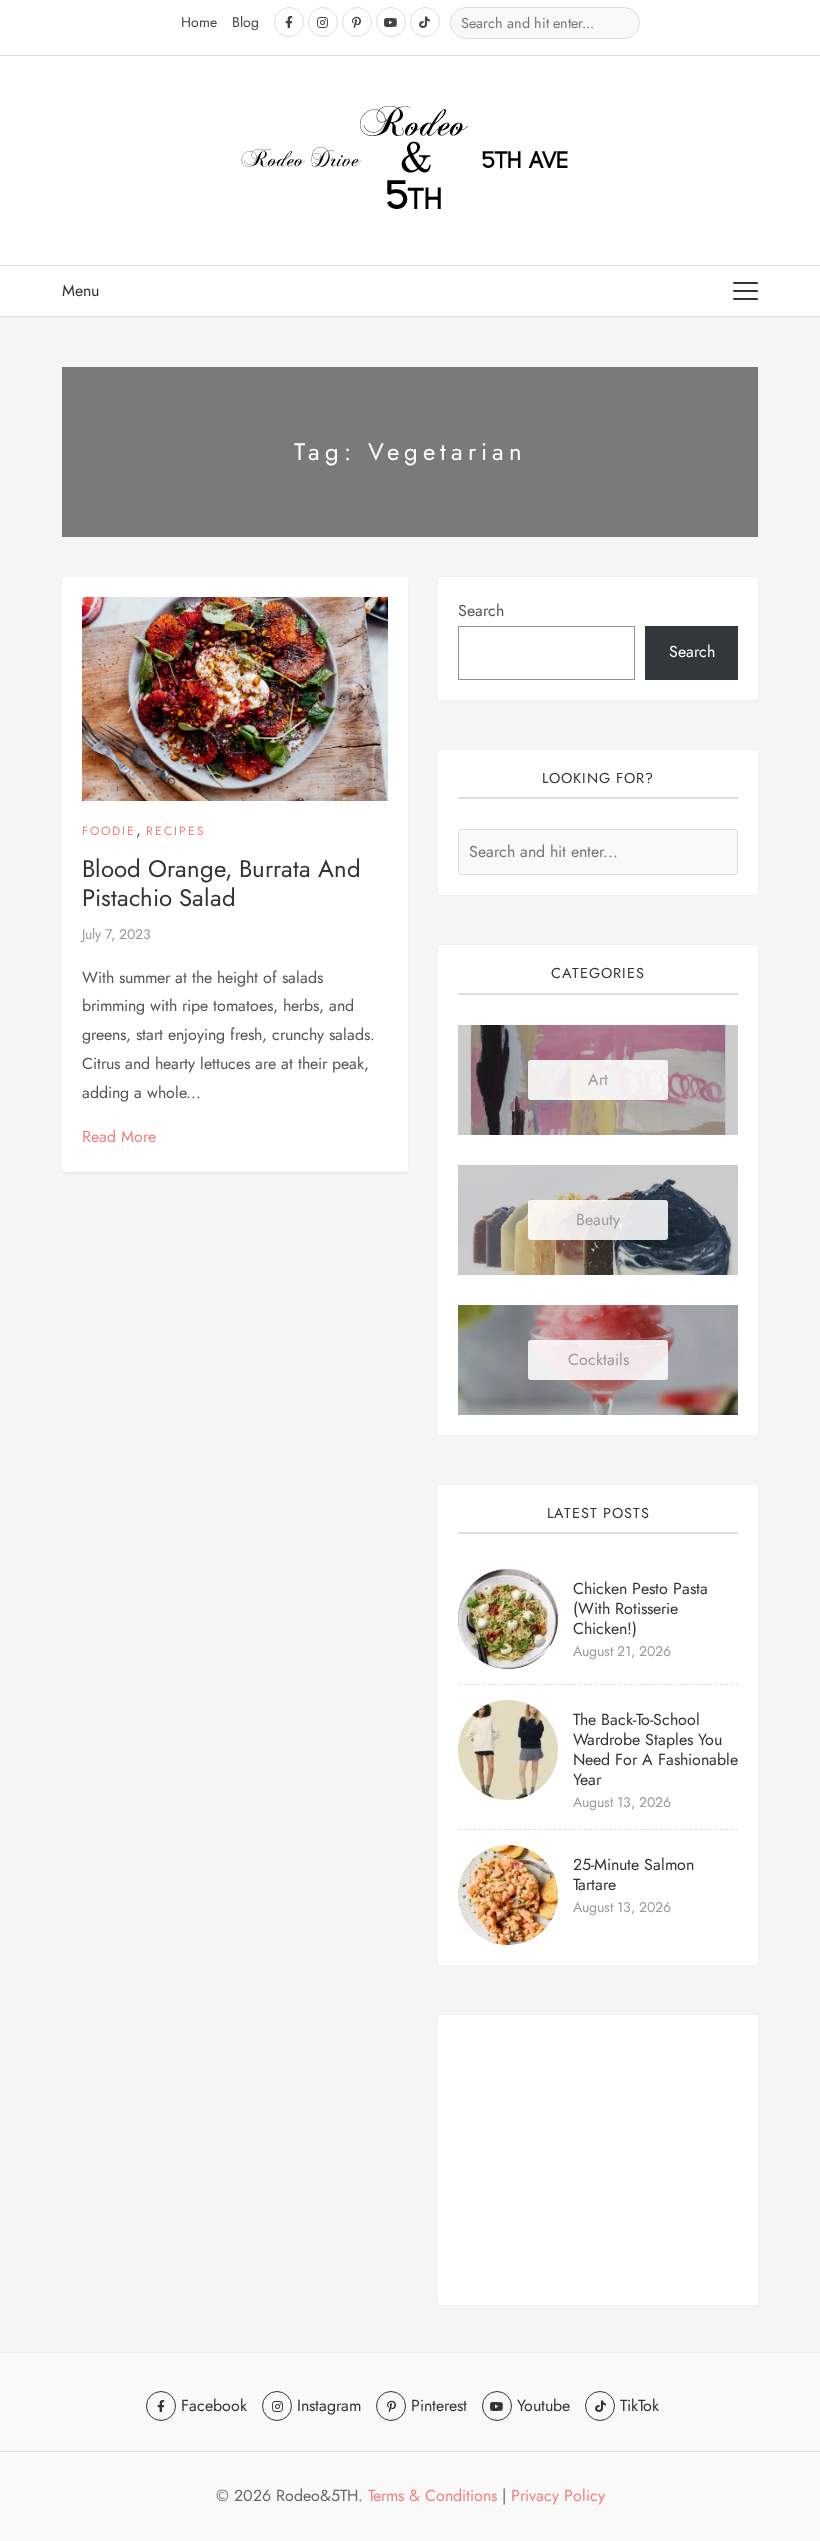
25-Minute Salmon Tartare (633, 1874)
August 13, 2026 (622, 1802)
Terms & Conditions (432, 2495)
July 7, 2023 (116, 934)
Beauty (598, 1219)
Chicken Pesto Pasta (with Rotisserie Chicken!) (640, 1608)
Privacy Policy (558, 2495)
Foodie (109, 831)
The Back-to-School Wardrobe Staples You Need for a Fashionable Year (655, 1749)
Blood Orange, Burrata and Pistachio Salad (221, 883)
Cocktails (598, 1359)
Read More (119, 1136)
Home (199, 22)
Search (481, 610)
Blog (245, 22)
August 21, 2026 (622, 1651)
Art (598, 1079)
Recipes (176, 831)
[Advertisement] (598, 2160)
